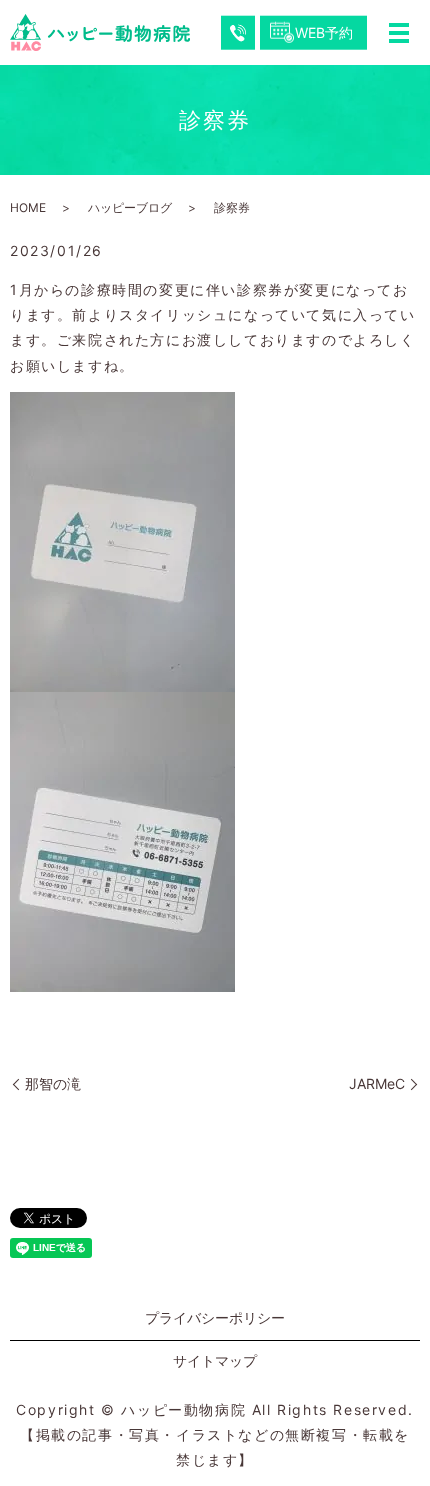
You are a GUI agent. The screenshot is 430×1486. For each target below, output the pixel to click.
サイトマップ (215, 1360)
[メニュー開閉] (399, 33)
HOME (28, 207)
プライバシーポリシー (215, 1317)
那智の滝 (53, 1083)
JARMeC (377, 1083)
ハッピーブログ (130, 207)
